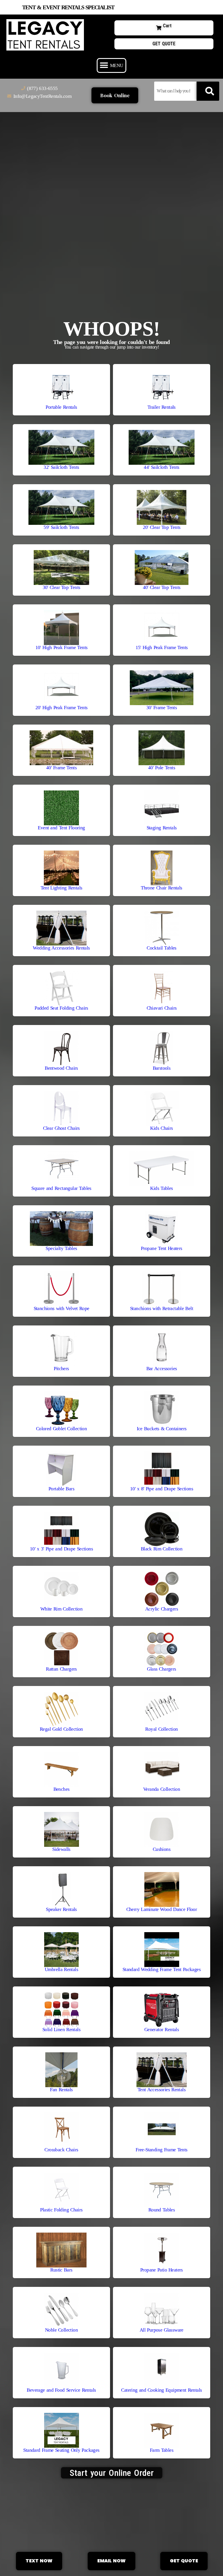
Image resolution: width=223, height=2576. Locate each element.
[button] (111, 65)
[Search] (208, 91)
